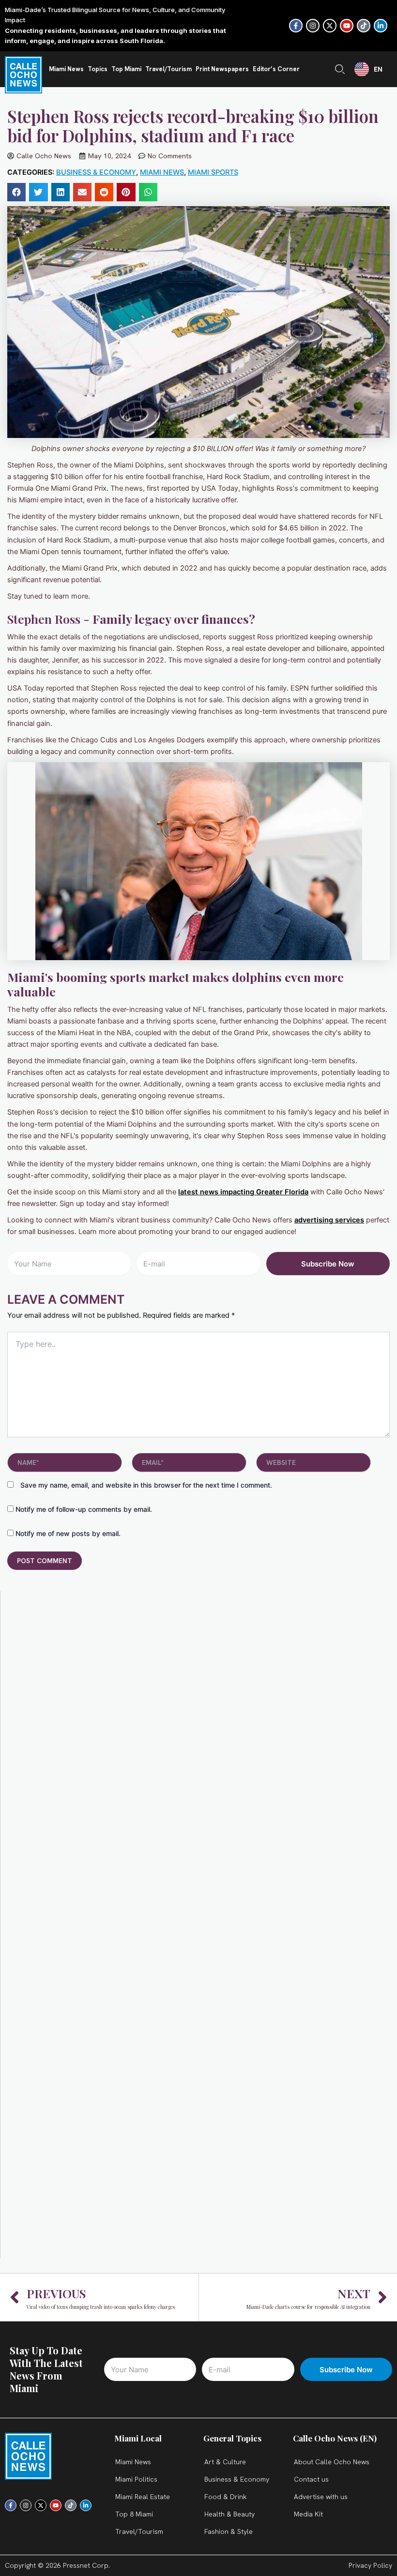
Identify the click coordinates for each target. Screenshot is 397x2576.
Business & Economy (96, 172)
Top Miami (126, 69)
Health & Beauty (229, 2514)
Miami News (66, 69)
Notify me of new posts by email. (68, 1533)
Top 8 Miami (134, 2514)
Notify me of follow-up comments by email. (84, 1509)
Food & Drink (225, 2497)
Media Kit (308, 2514)
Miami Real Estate (143, 2497)
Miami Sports (213, 172)
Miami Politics (136, 2479)
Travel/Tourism (168, 69)
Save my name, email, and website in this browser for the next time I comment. (146, 1485)
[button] (16, 192)
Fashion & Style (229, 2531)
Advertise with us (321, 2497)
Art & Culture (225, 2462)
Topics (98, 69)
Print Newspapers (222, 69)
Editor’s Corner (276, 69)
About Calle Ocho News (332, 2462)
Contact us (311, 2479)
